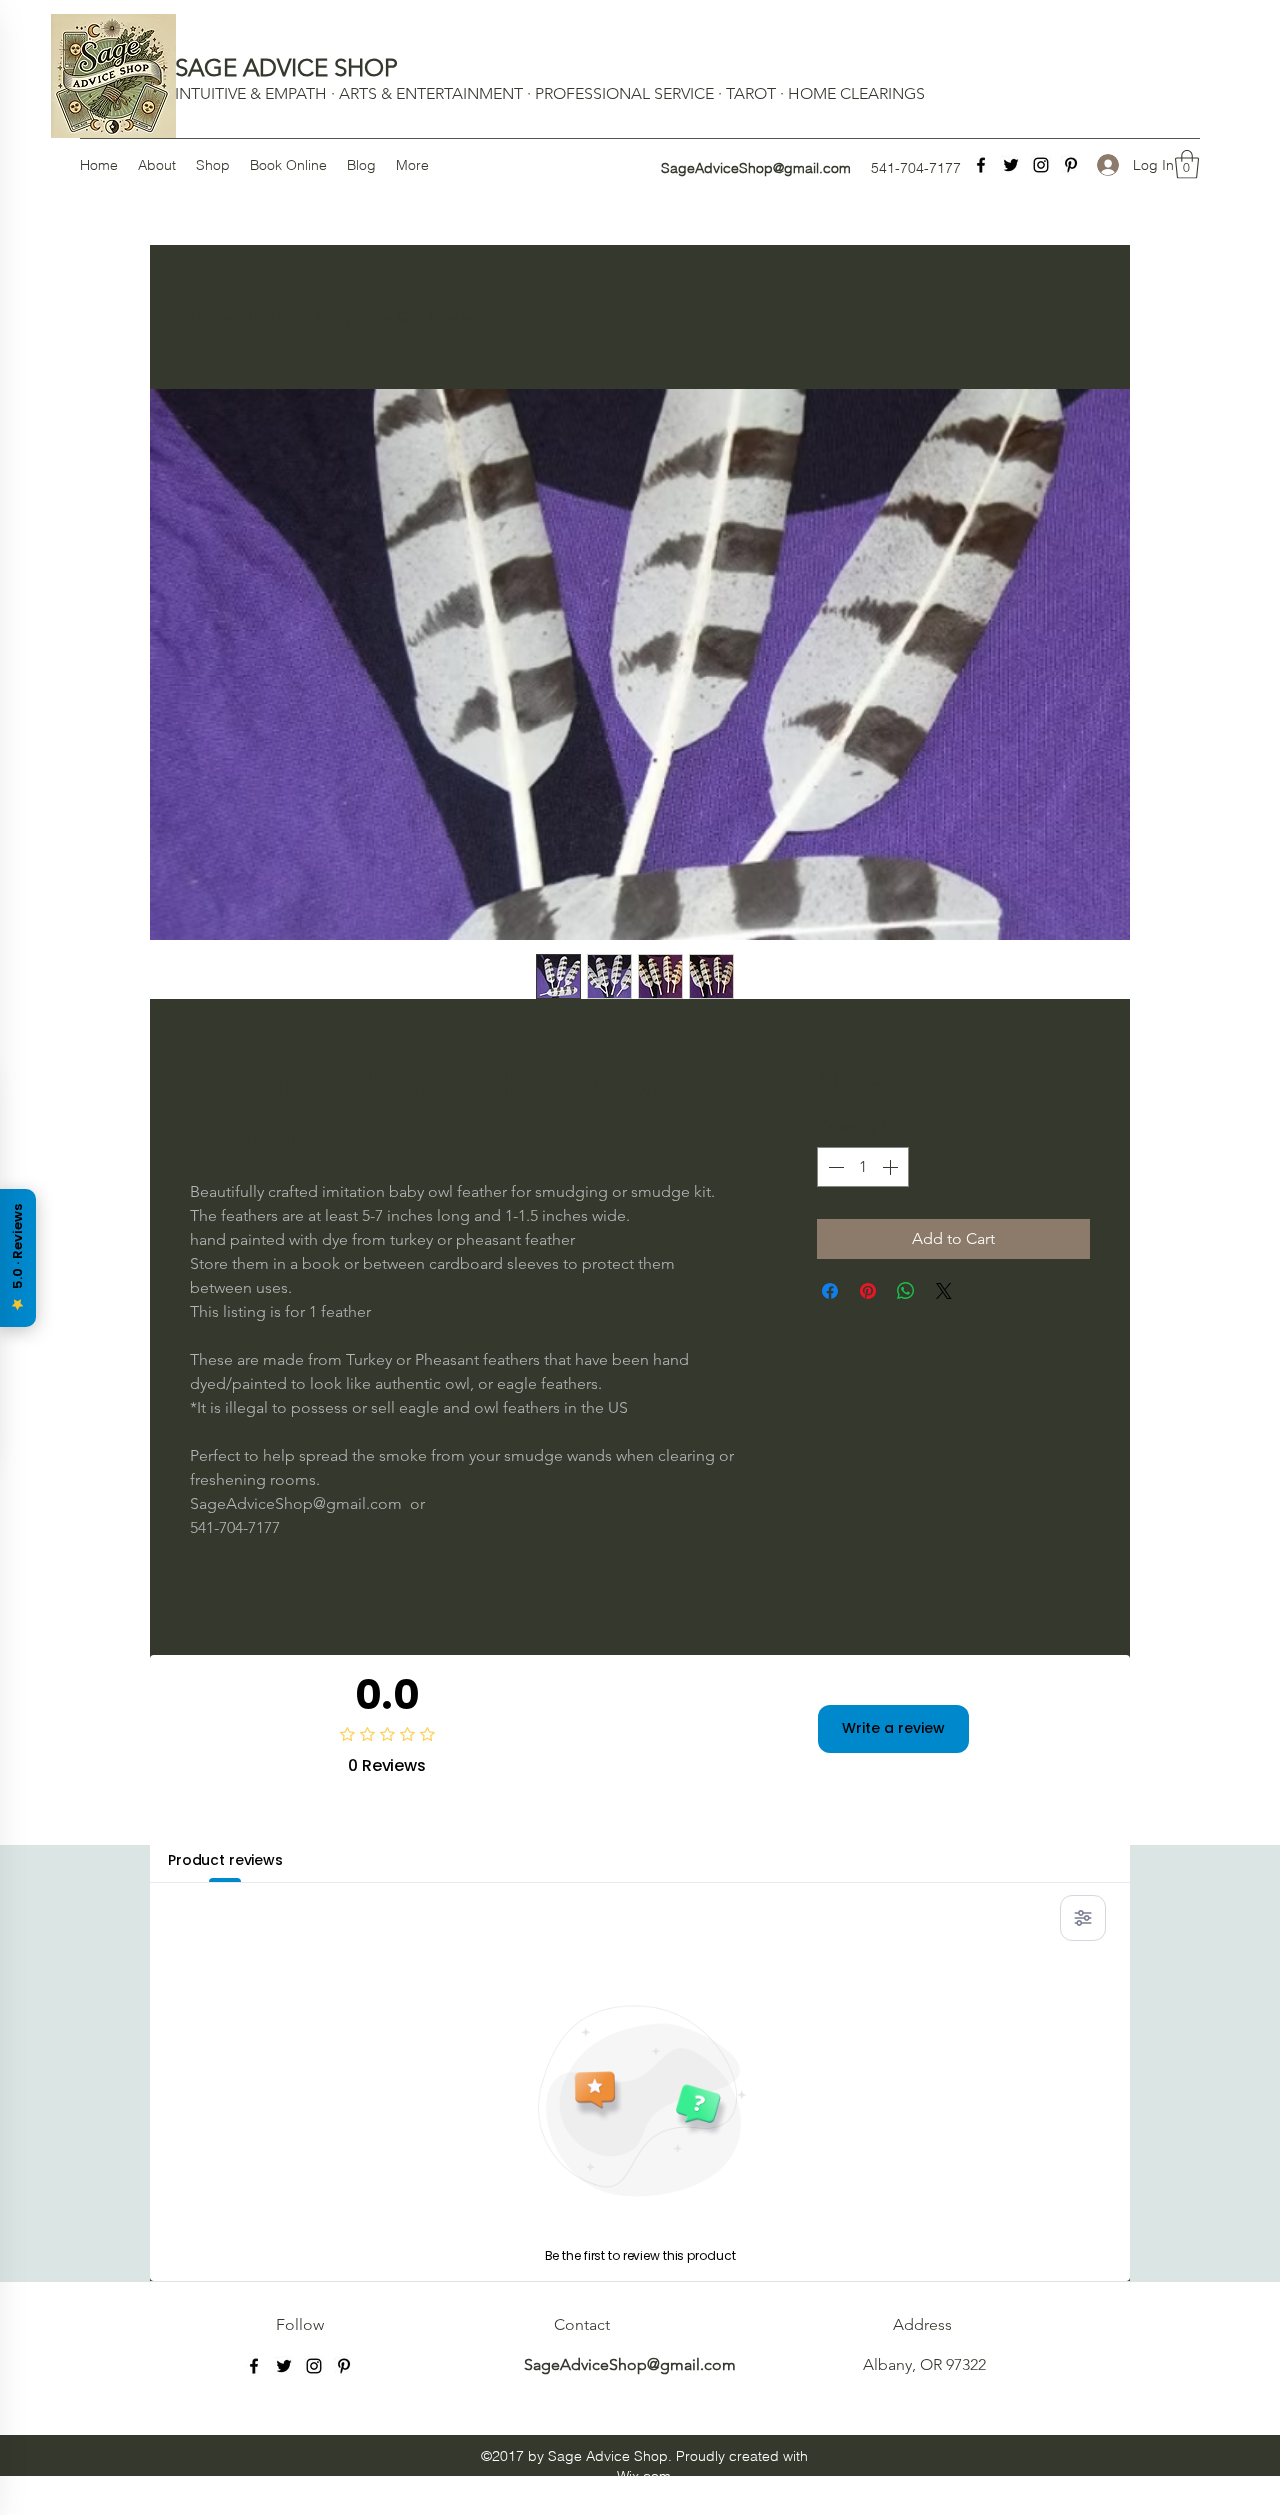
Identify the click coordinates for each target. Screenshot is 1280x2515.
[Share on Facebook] (830, 1291)
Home (212, 316)
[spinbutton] (863, 1167)
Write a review (893, 1728)
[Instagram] (1041, 165)
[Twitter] (1011, 165)
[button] (1187, 164)
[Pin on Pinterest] (868, 1291)
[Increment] (892, 1167)
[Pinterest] (1071, 165)
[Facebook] (981, 165)
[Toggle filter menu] (1083, 1918)
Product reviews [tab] (225, 1860)
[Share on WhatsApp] (906, 1291)
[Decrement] (834, 1167)
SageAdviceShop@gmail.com (756, 168)
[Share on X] (944, 1291)
